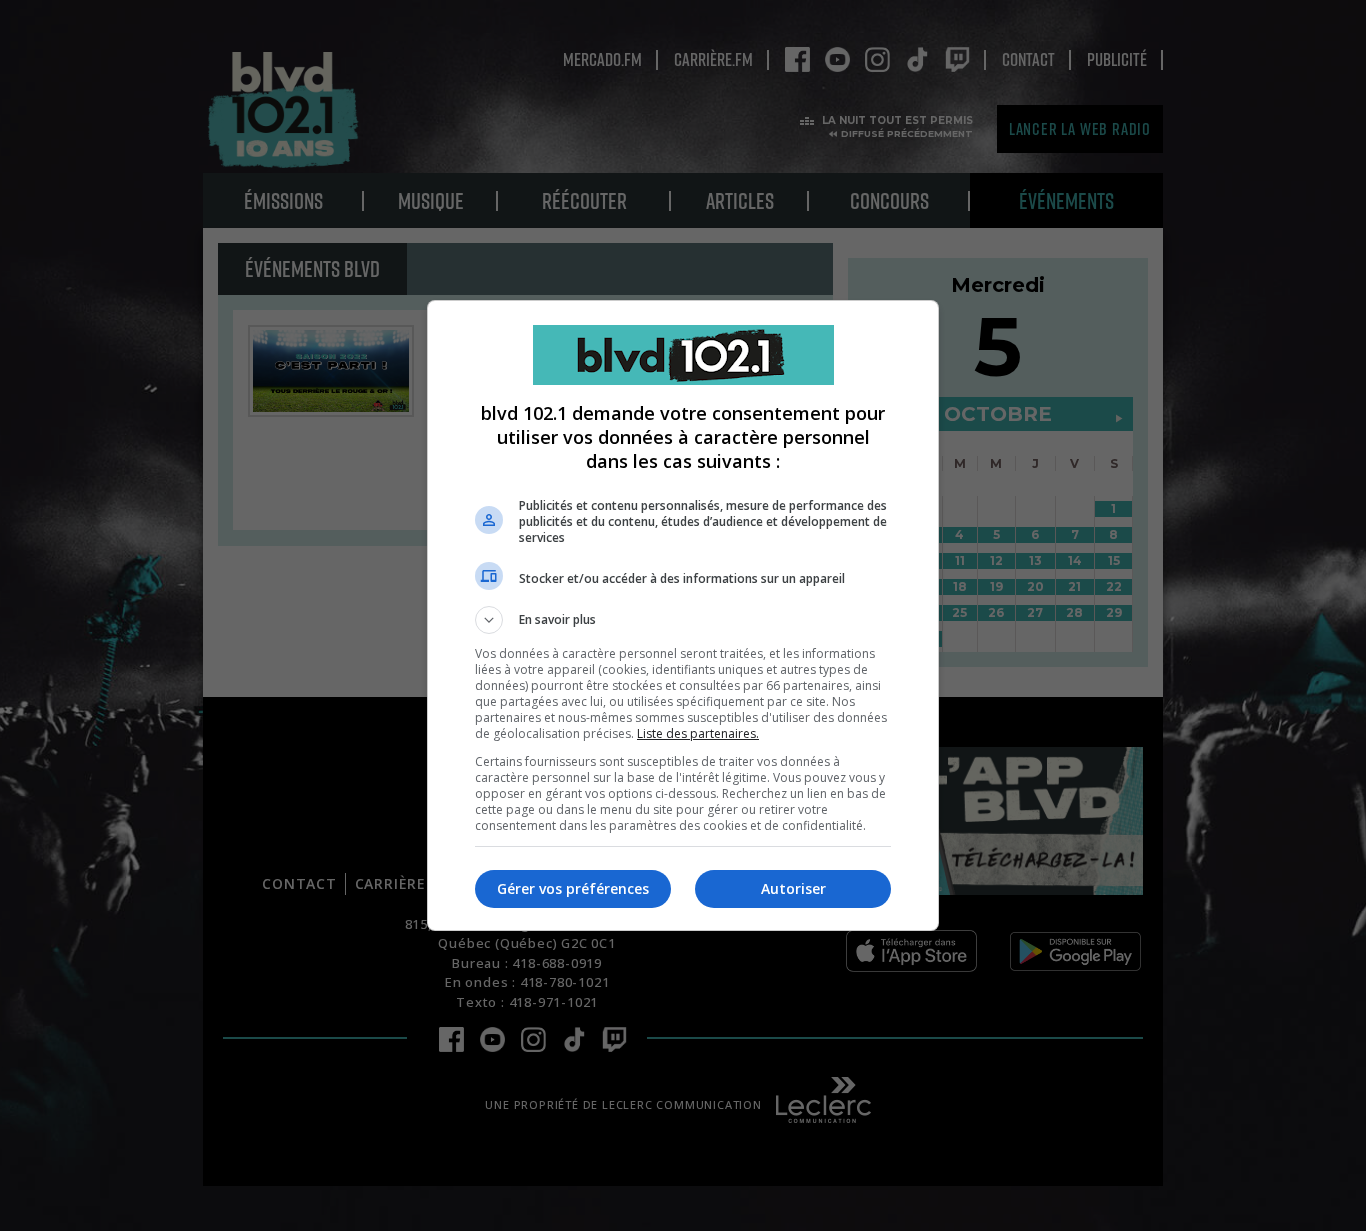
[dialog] (683, 615)
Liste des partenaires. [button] (698, 733)
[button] (683, 620)
